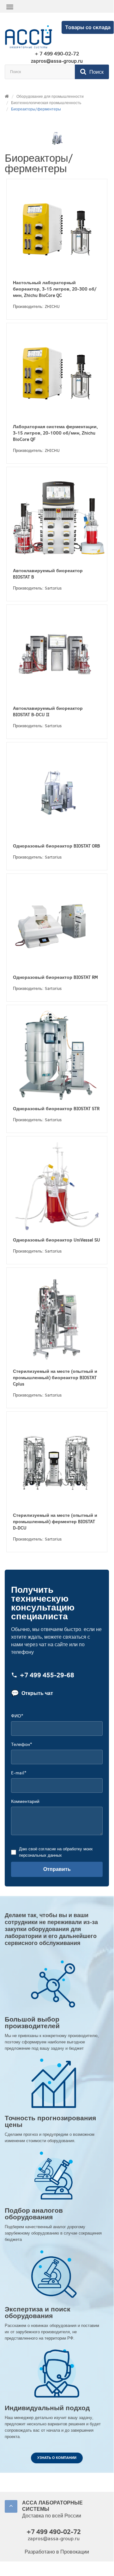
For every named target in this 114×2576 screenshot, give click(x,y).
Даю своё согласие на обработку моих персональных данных (56, 1852)
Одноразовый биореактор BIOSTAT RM (55, 977)
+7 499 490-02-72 (54, 2532)
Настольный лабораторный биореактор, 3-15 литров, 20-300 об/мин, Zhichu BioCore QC (55, 289)
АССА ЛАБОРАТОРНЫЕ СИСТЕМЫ (52, 2506)
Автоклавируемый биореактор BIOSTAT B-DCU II (48, 712)
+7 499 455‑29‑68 (47, 1676)
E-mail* (19, 1773)
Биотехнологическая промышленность (46, 103)
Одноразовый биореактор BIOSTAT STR (56, 1109)
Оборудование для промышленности (50, 97)
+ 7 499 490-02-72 (57, 54)
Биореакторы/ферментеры (36, 109)
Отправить (57, 1869)
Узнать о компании (57, 2458)
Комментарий (25, 1801)
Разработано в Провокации (57, 2552)
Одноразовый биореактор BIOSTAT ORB (57, 846)
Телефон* (21, 1744)
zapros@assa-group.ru (57, 61)
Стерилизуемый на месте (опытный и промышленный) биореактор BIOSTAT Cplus (55, 1378)
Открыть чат (32, 1693)
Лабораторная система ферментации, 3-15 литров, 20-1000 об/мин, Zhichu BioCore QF (55, 433)
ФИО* (17, 1716)
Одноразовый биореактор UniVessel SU (57, 1240)
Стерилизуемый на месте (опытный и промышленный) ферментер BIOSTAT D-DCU (55, 1522)
